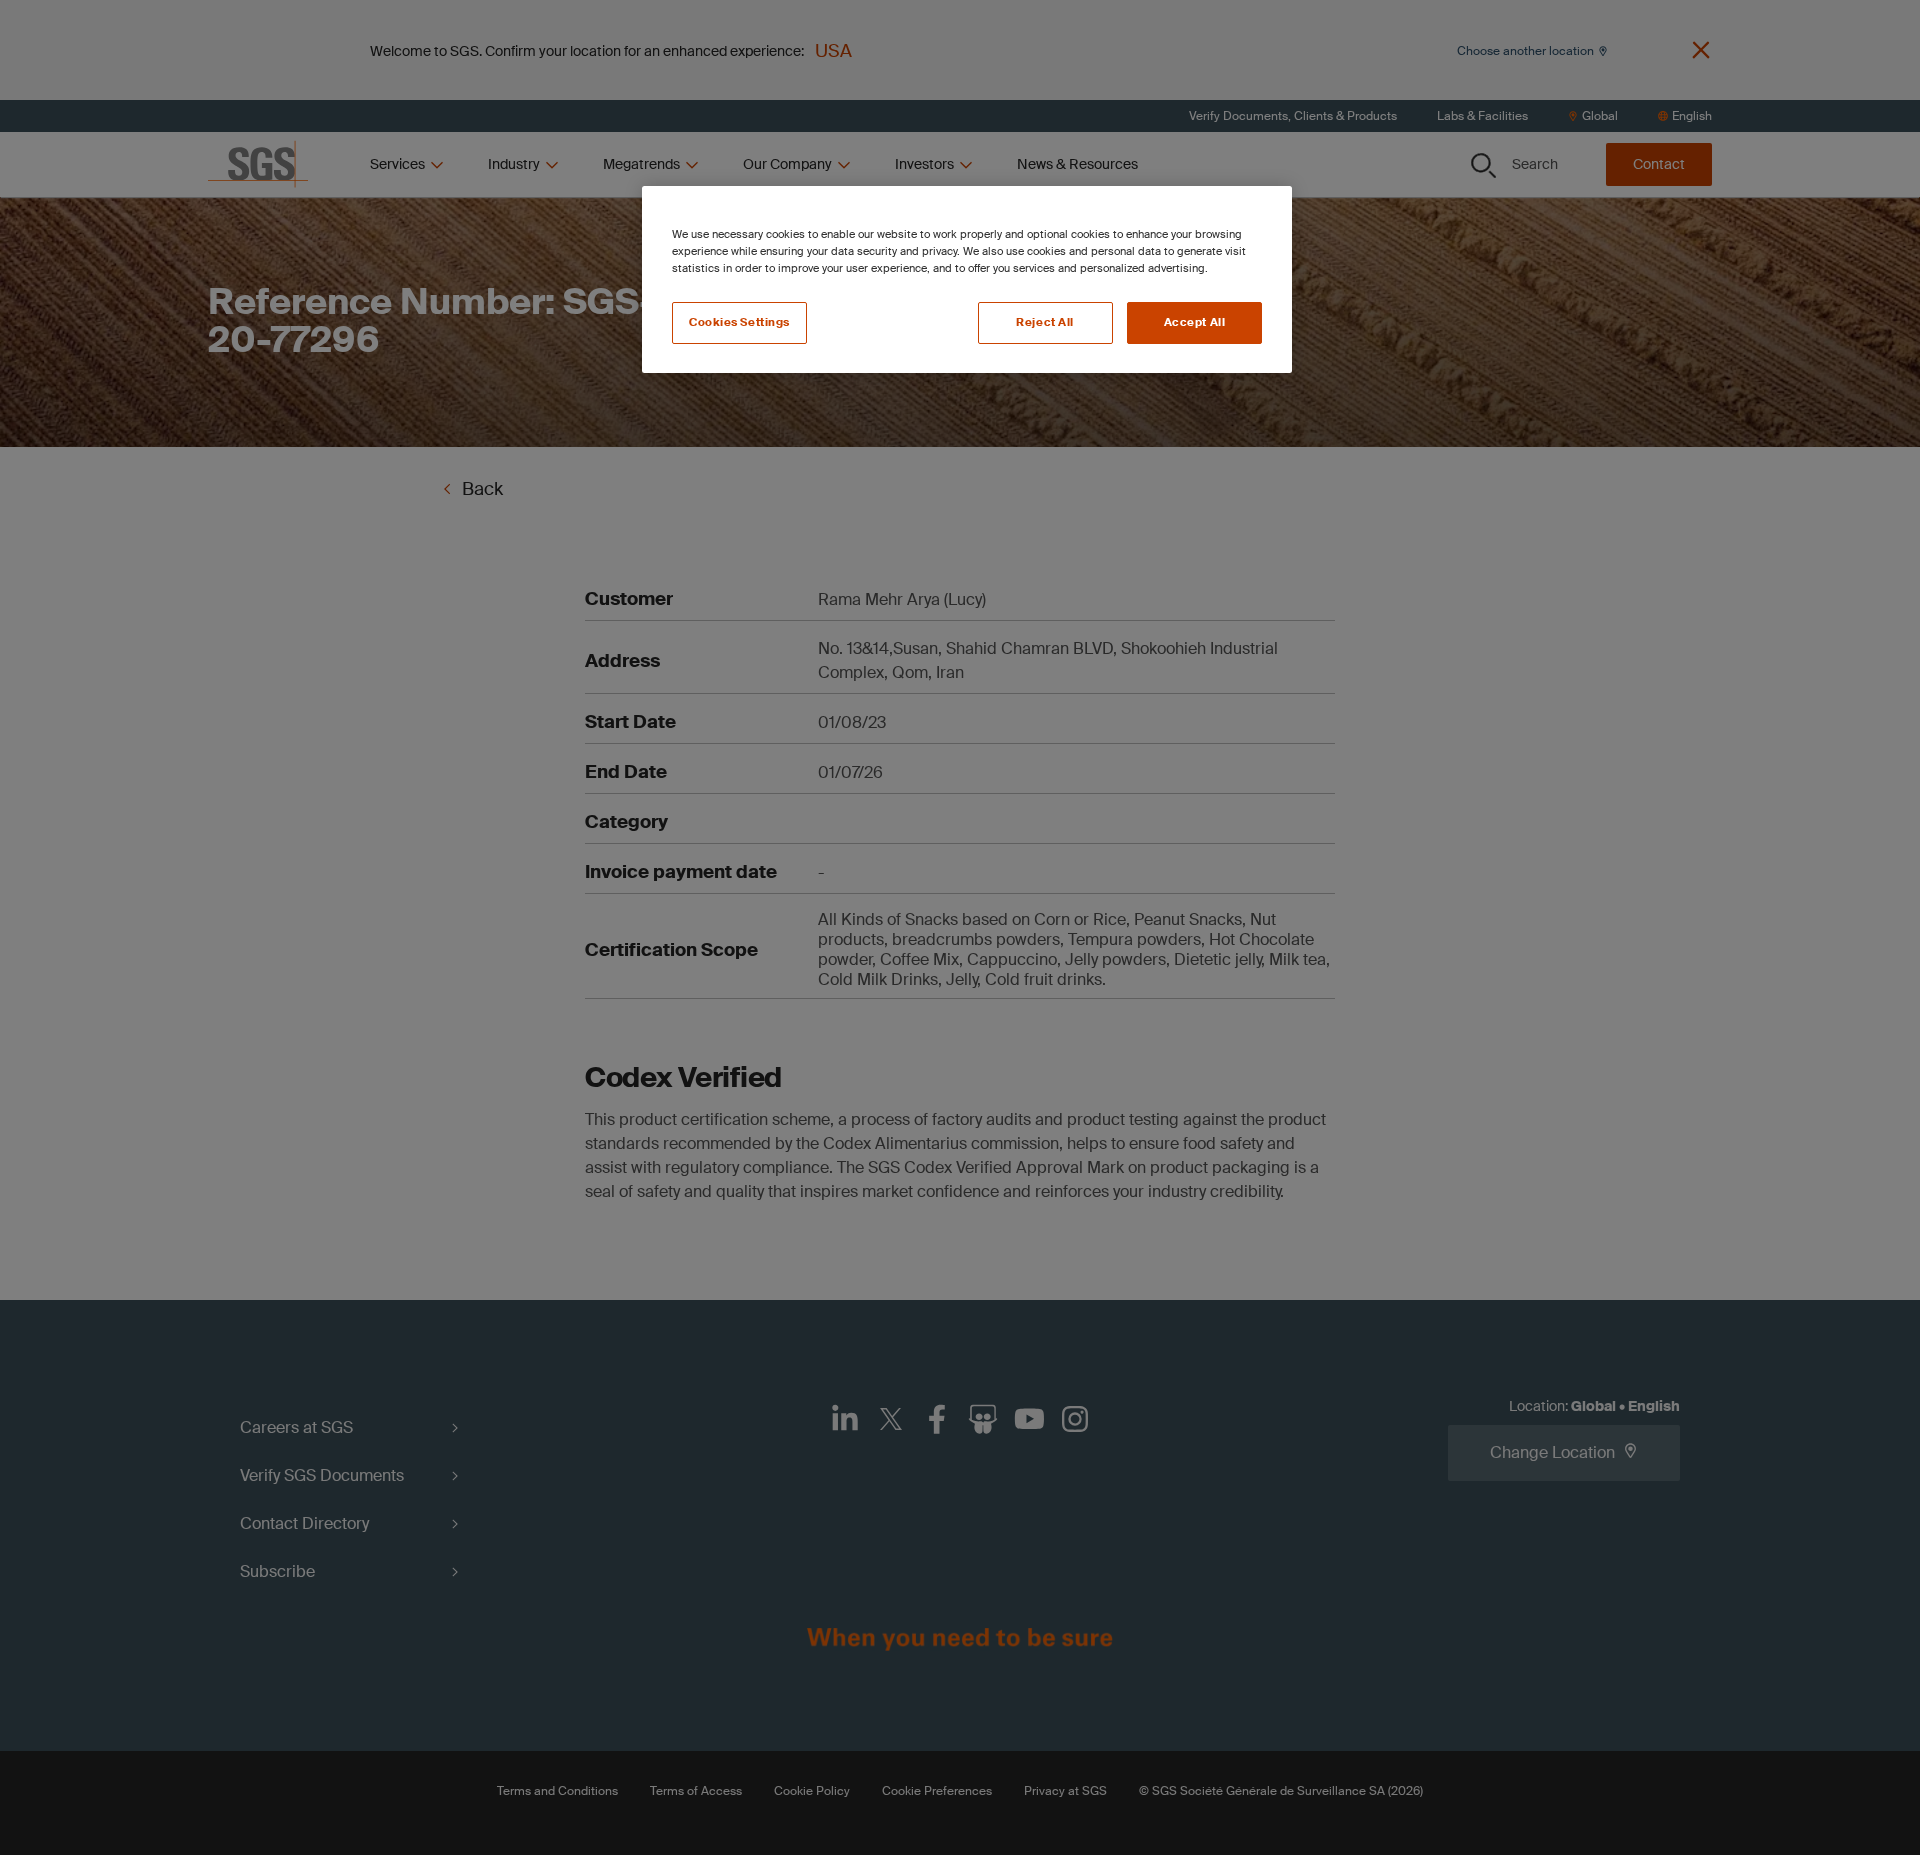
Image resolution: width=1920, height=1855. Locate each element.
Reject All (1045, 322)
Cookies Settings (739, 322)
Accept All (1195, 322)
